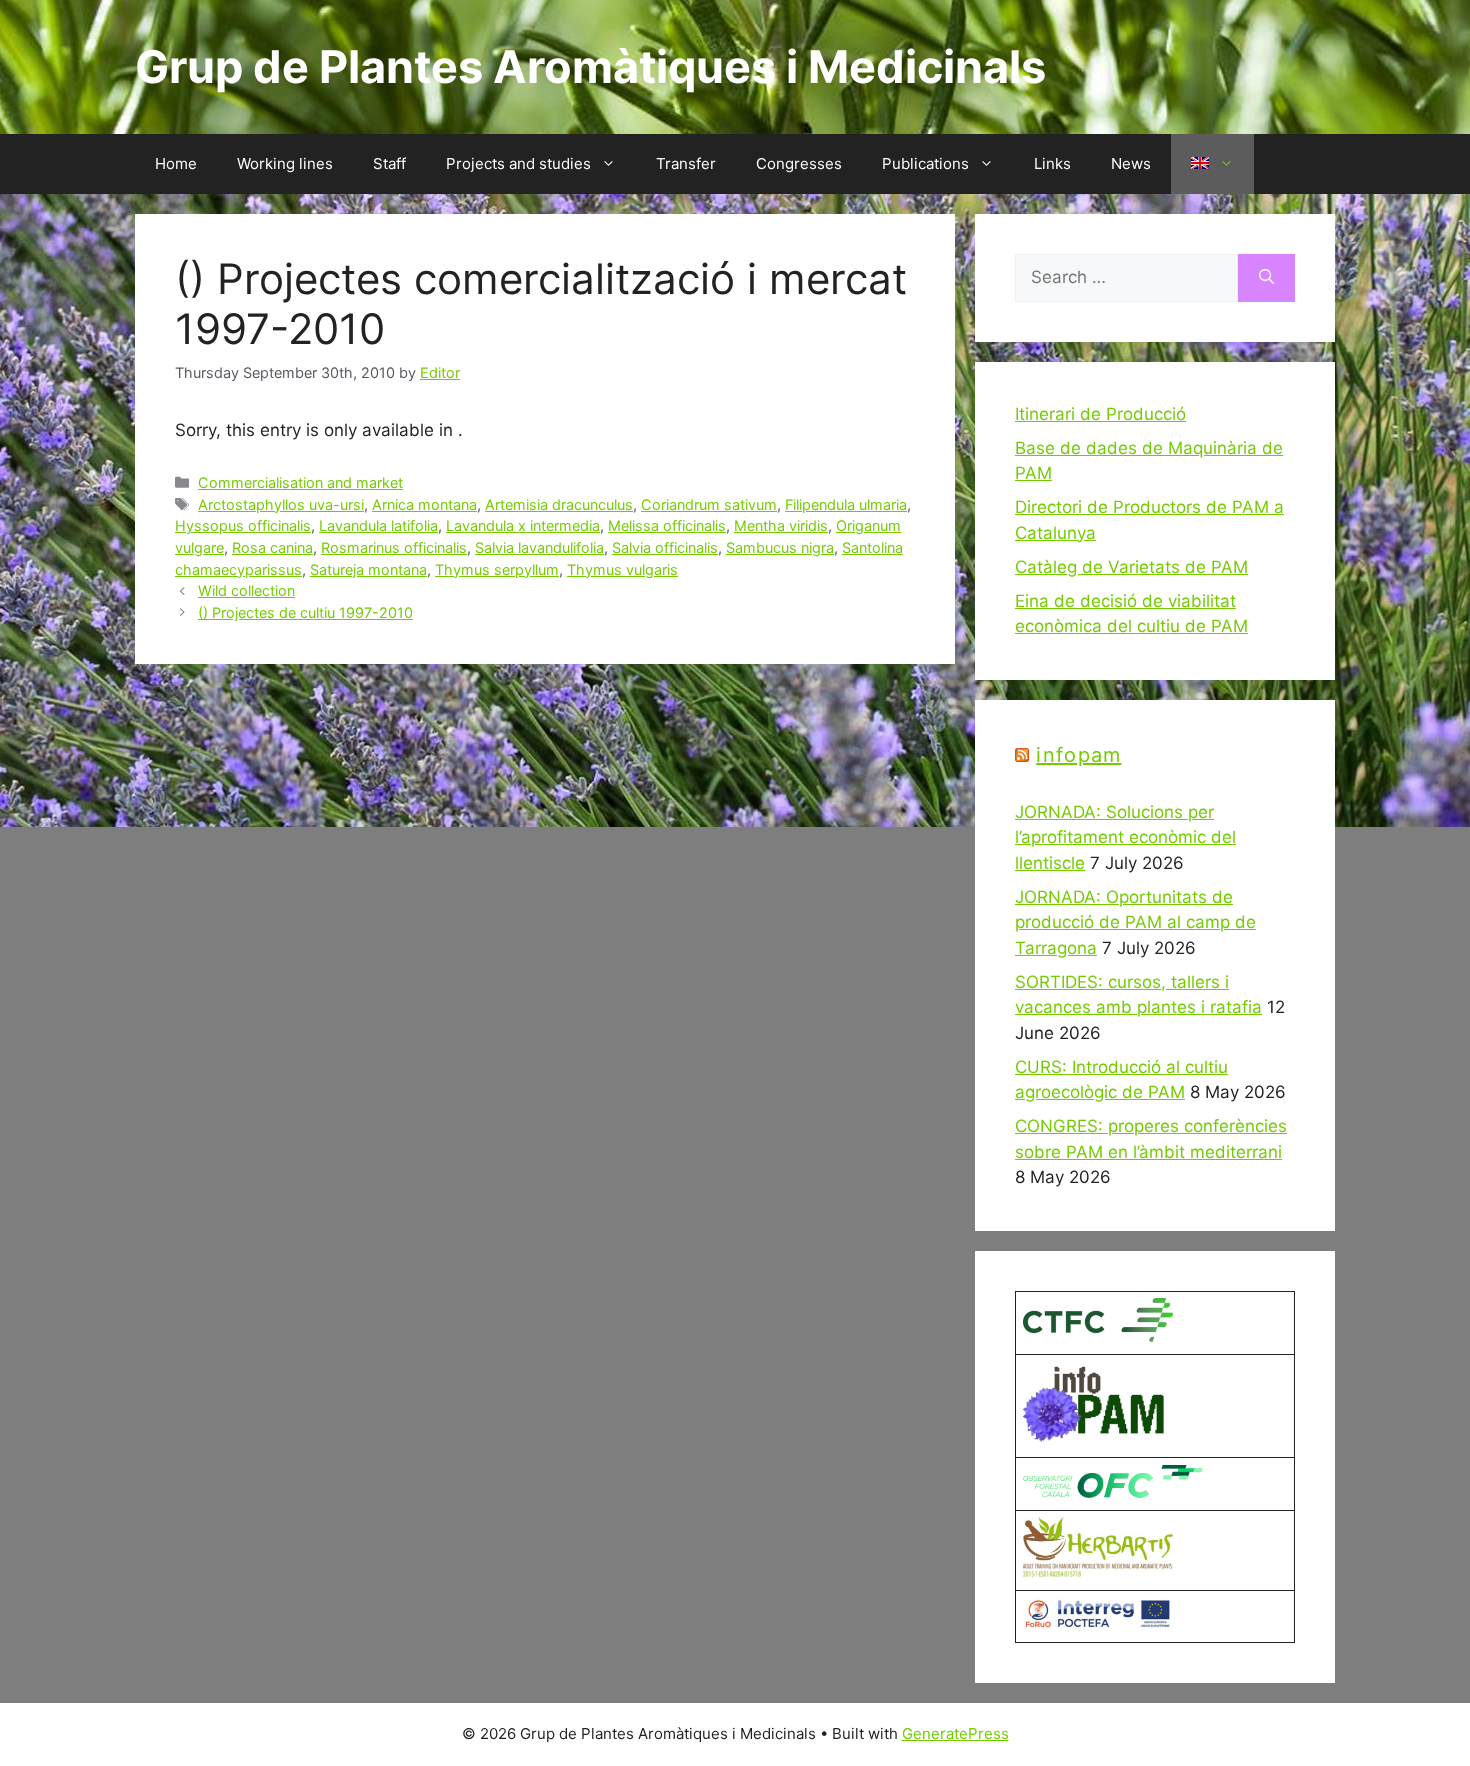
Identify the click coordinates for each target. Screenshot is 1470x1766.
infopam (1078, 755)
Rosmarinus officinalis (394, 547)
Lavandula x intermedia (523, 525)
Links (1052, 163)
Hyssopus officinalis (243, 525)
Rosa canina (272, 547)
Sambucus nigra (780, 547)
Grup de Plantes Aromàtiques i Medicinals (590, 66)
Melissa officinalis (667, 525)
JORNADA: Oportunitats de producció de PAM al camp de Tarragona (1135, 922)
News (1131, 163)
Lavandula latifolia (378, 525)
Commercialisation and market (300, 482)
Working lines (285, 163)
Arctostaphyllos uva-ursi (281, 504)
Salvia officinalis (665, 547)
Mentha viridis (781, 525)
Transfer (686, 163)
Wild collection (246, 590)
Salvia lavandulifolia (539, 547)
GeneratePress (955, 1733)
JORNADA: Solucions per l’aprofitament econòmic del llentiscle (1125, 837)
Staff (389, 163)
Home (176, 163)
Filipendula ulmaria (846, 504)
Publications (925, 163)
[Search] (1266, 278)
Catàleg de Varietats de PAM (1131, 567)
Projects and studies (518, 163)
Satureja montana (368, 569)
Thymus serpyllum (497, 569)
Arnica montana (424, 504)
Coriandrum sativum (709, 504)
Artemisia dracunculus (559, 504)
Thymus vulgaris (622, 569)
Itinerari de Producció (1100, 414)
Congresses (799, 163)
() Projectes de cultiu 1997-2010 (305, 612)
